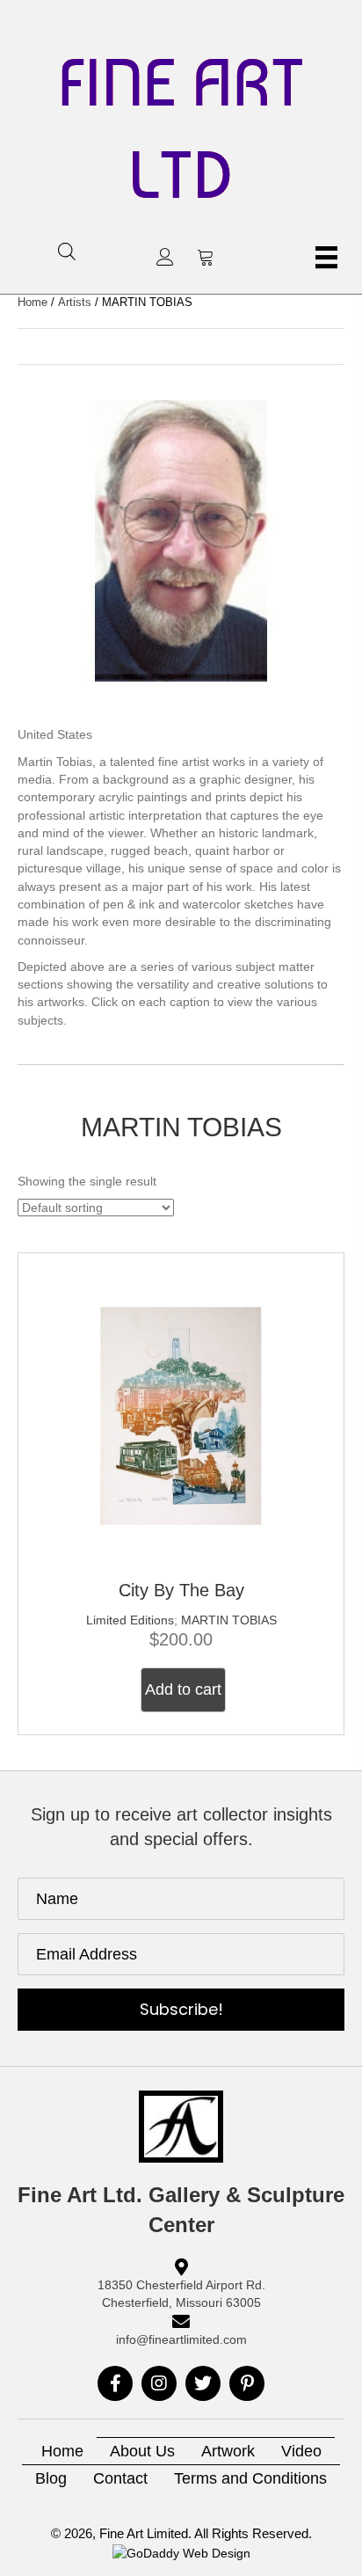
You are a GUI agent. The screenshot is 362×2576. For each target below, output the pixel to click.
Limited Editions (130, 1620)
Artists (75, 302)
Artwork (228, 2451)
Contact (120, 2478)
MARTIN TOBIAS (229, 1620)
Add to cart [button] (183, 1689)
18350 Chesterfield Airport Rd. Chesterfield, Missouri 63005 (181, 2294)
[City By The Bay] (181, 1414)
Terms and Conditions (250, 2478)
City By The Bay (181, 1590)
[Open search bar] (67, 251)
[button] (165, 257)
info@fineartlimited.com (181, 2339)
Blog (51, 2478)
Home (33, 302)
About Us (142, 2451)
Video (301, 2451)
